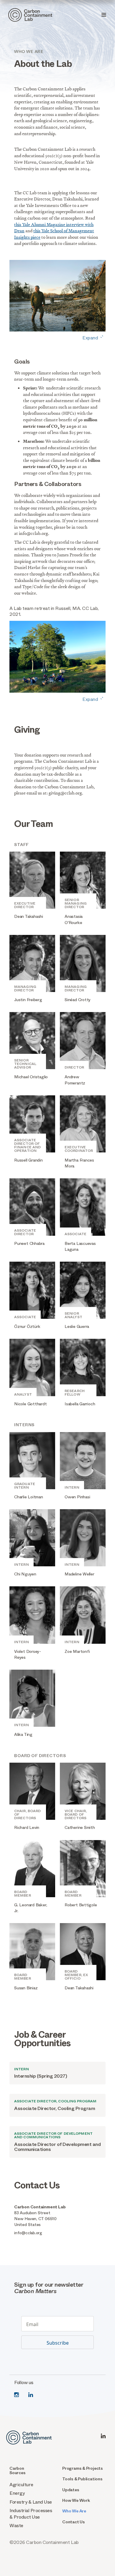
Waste (16, 2526)
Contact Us (74, 2522)
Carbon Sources (18, 2471)
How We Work (76, 2500)
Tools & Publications (82, 2479)
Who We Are (74, 2511)
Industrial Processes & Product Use (31, 2514)
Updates (71, 2490)
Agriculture (21, 2485)
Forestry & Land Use (31, 2502)
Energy (17, 2493)
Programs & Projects (83, 2468)
